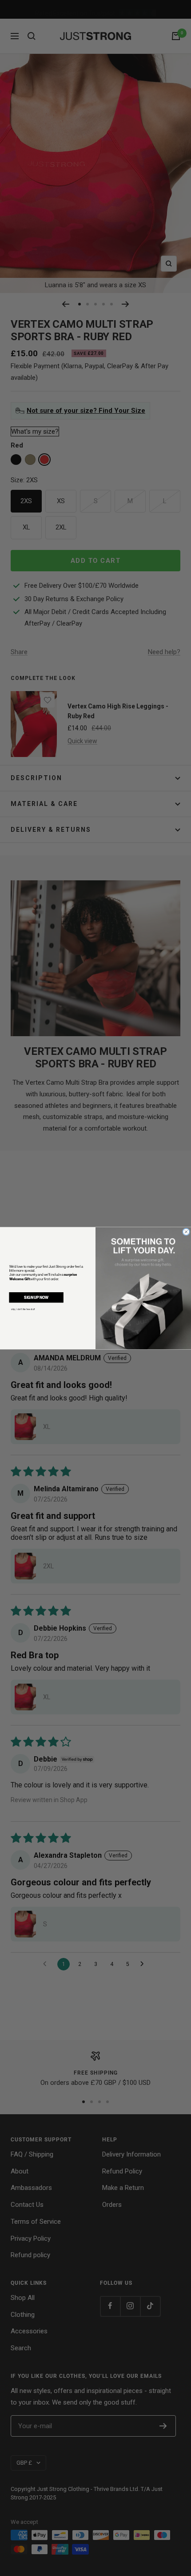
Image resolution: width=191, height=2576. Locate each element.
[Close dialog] (186, 1231)
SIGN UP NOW (36, 1297)
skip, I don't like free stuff (23, 1309)
